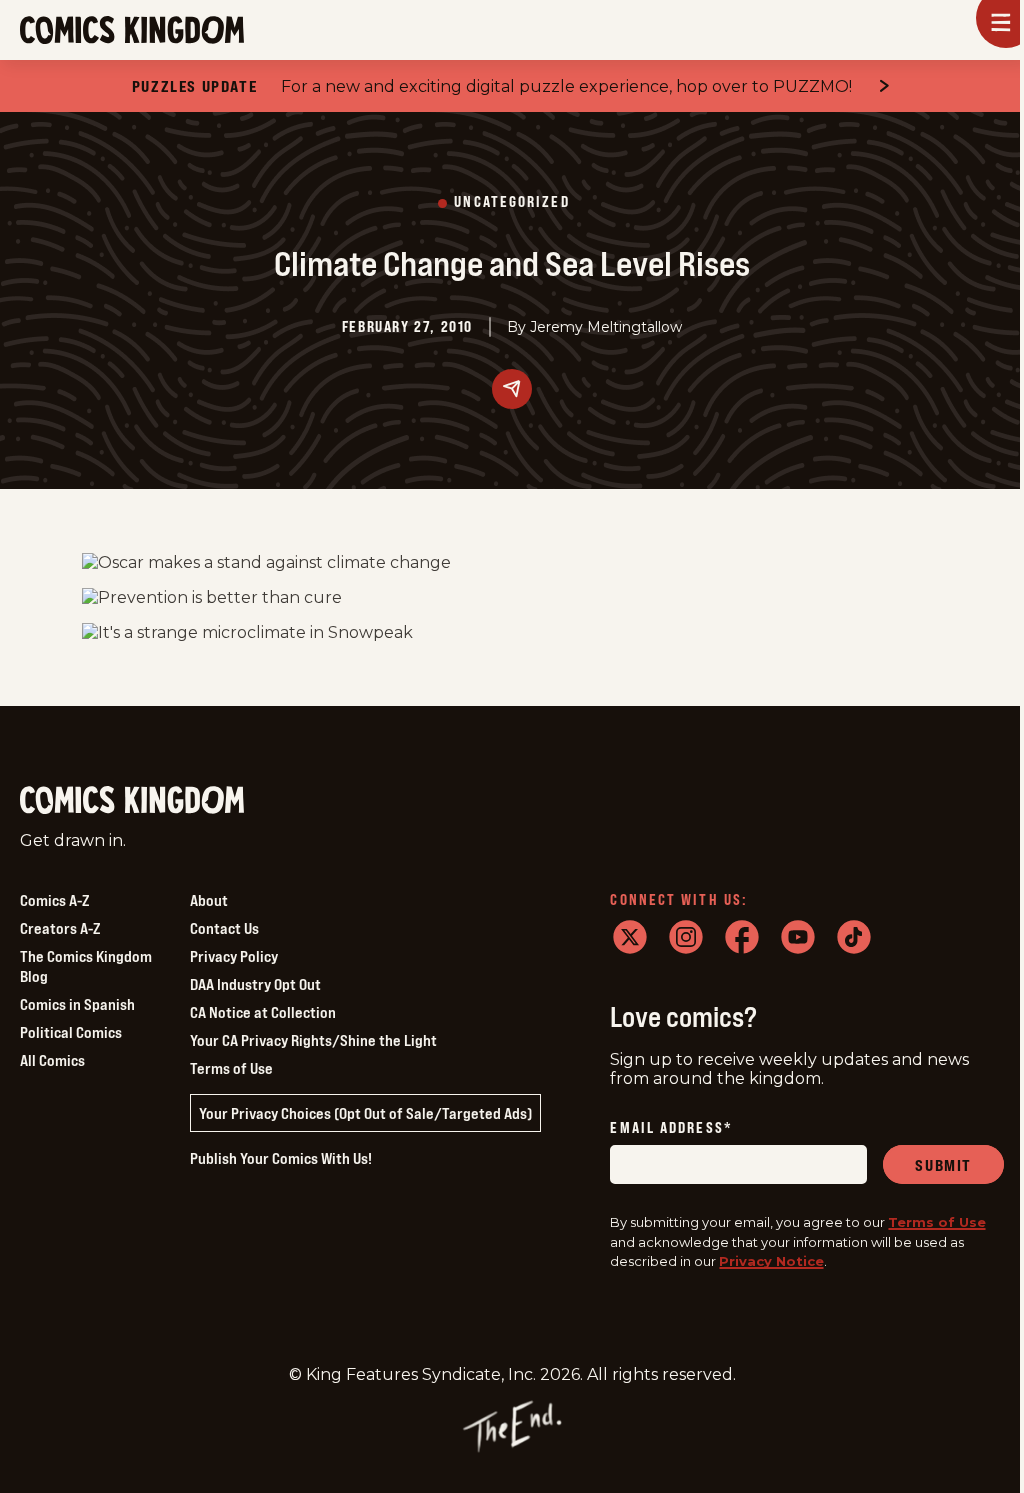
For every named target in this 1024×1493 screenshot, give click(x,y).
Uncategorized (511, 202)
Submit (943, 1165)
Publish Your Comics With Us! (281, 1158)
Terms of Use (231, 1068)
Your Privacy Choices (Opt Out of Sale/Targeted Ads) (365, 1113)
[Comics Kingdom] (132, 800)
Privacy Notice (771, 1261)
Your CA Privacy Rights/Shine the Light (313, 1040)
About (209, 900)
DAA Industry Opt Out (255, 984)
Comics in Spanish (77, 1004)
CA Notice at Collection (263, 1012)
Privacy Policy (234, 956)
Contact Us (224, 928)
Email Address (671, 1128)
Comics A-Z (54, 900)
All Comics (52, 1060)
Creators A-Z (60, 928)
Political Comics (71, 1032)
